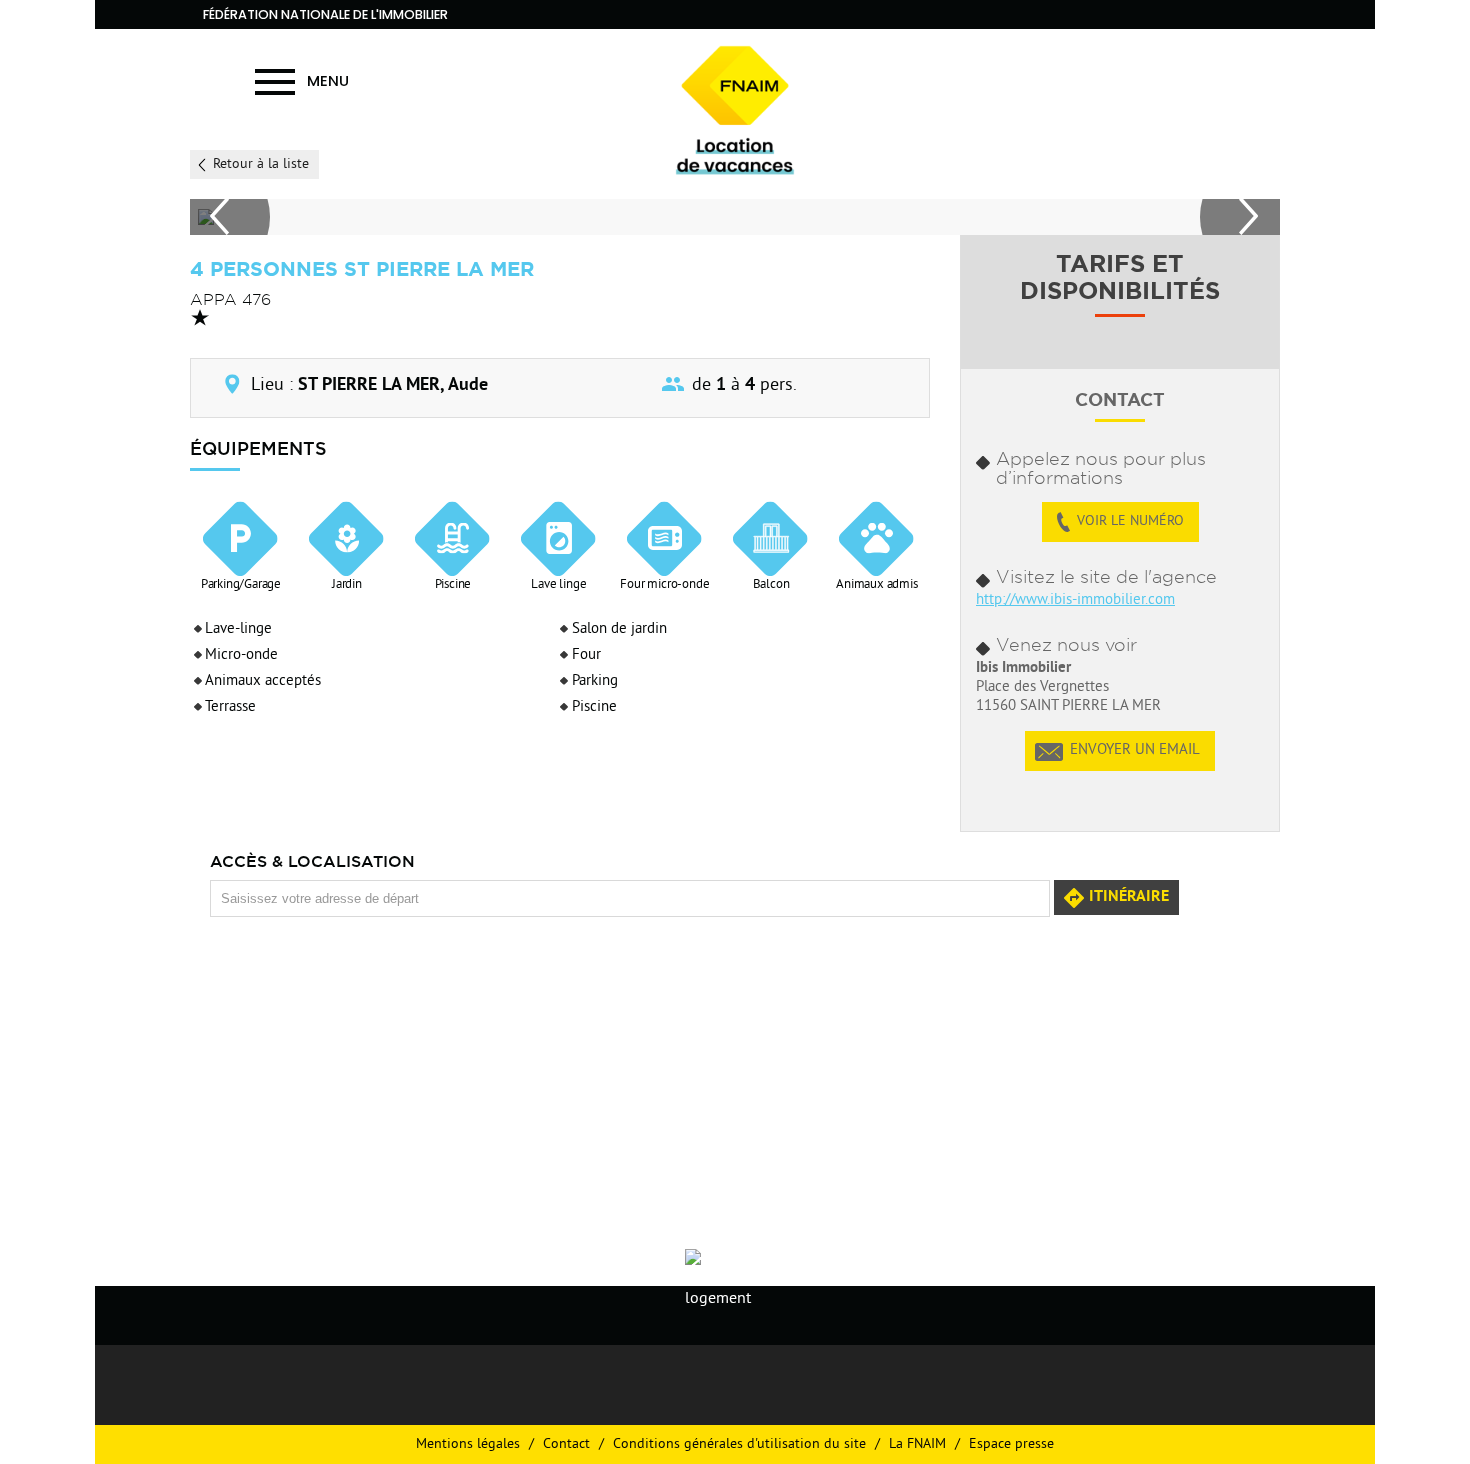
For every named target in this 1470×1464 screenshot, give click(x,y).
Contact (566, 1444)
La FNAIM (917, 1444)
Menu (328, 80)
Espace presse (1011, 1444)
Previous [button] (230, 217)
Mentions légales (468, 1444)
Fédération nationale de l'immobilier (325, 14)
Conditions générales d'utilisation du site (739, 1444)
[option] (732, 217)
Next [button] (1240, 217)
